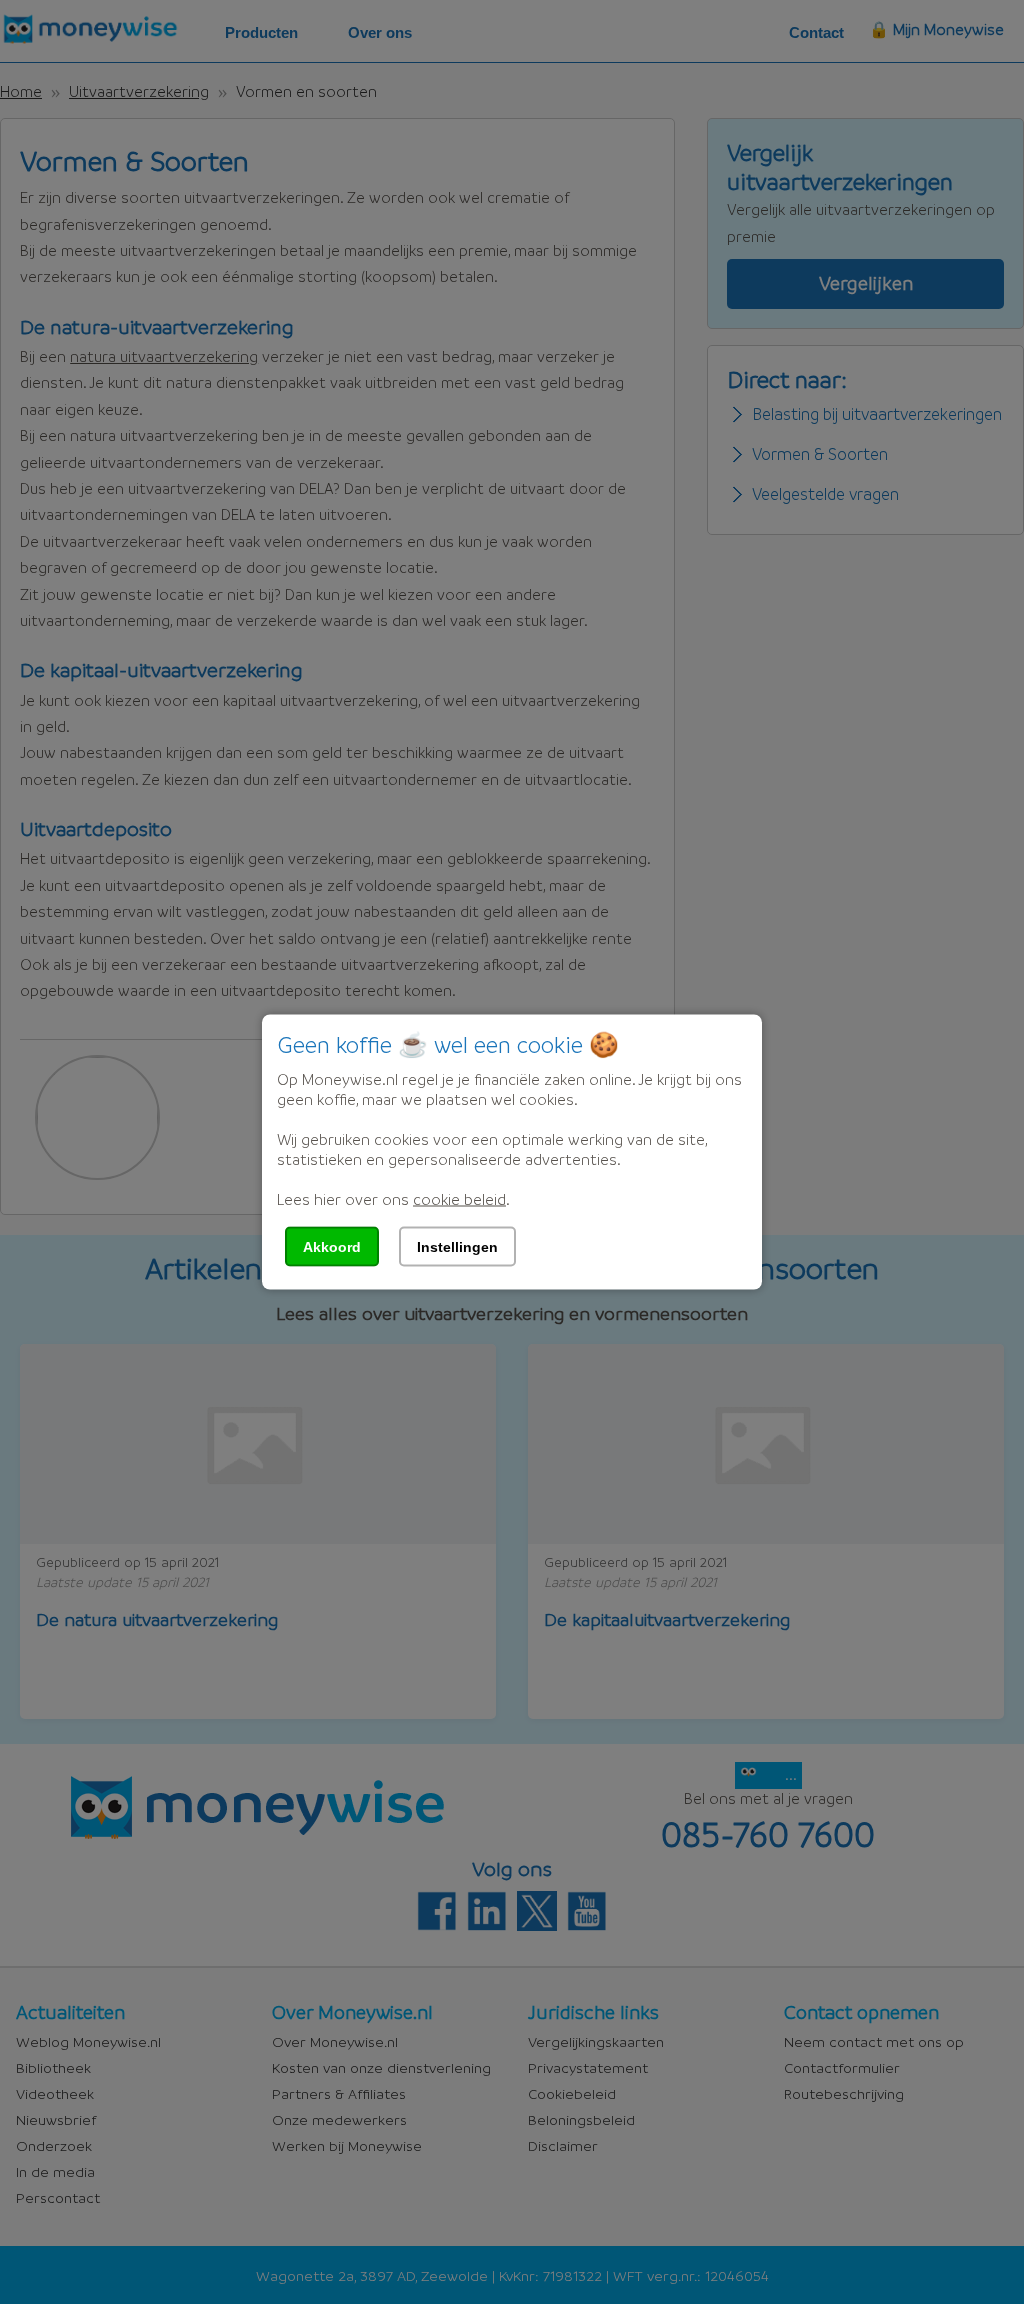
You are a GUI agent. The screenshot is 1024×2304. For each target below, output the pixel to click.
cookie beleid (459, 1199)
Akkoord (332, 1247)
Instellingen (457, 1247)
